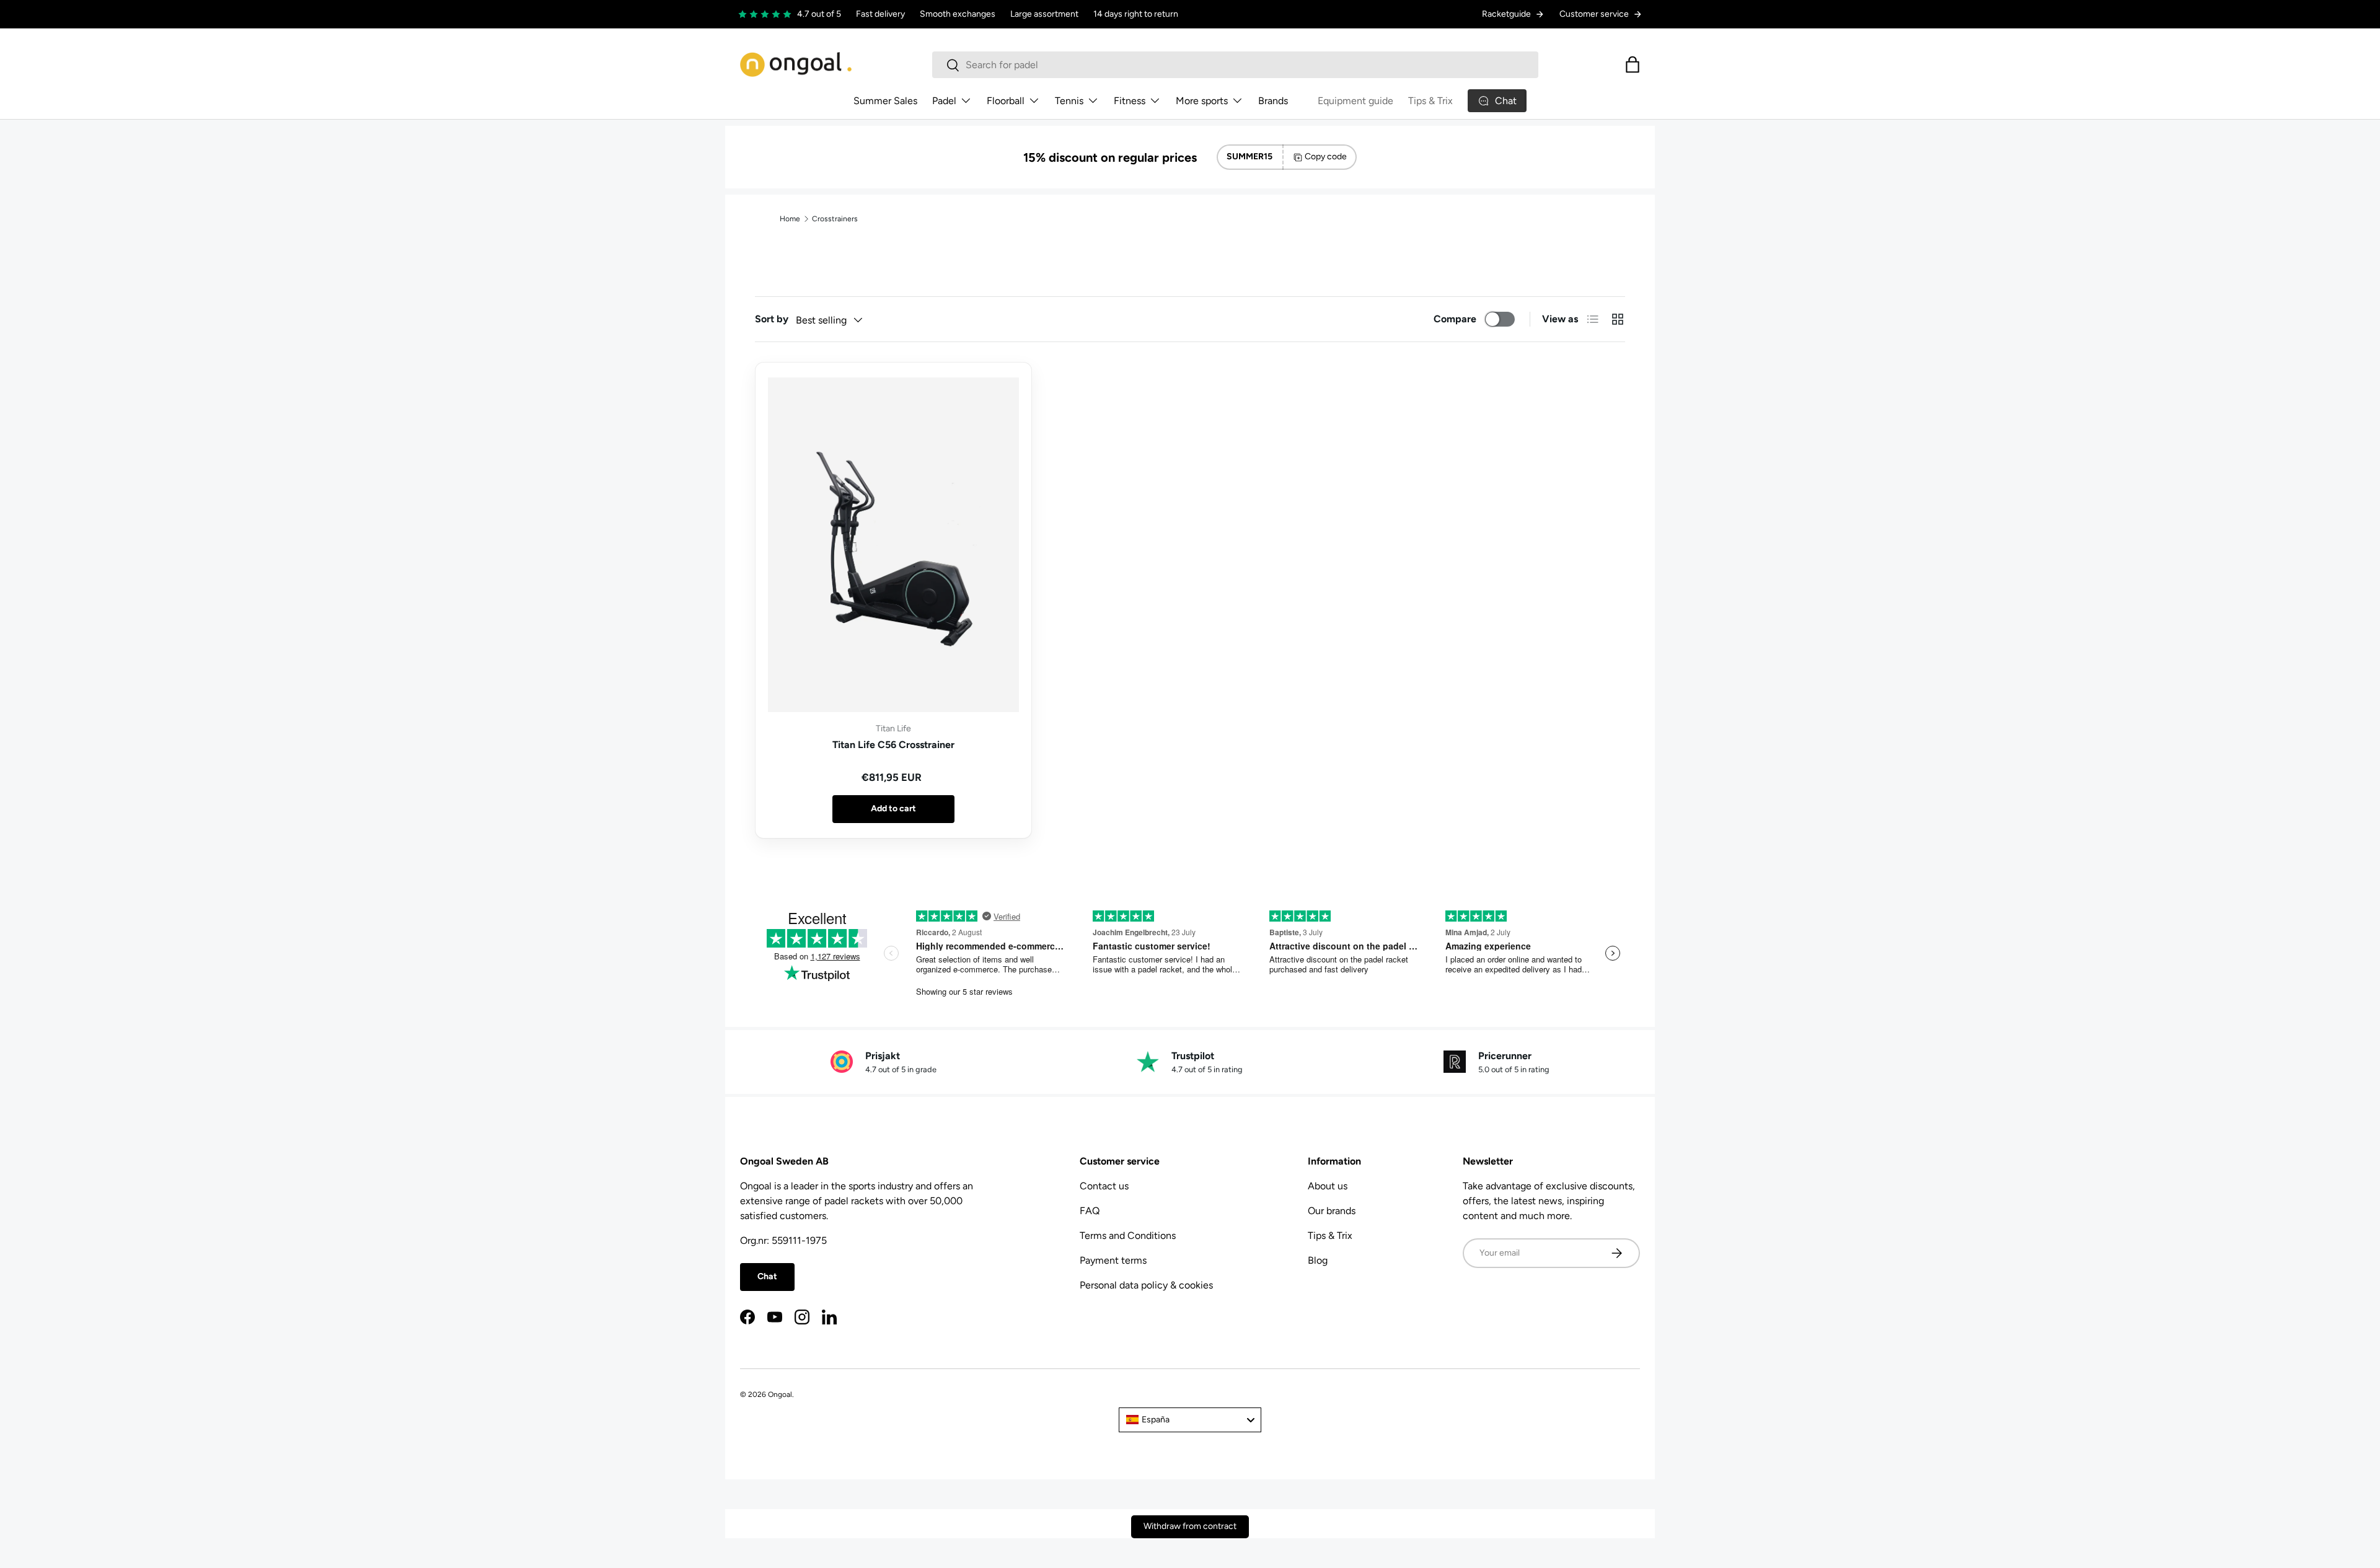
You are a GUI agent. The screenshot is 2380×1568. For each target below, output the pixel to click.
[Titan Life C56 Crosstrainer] (893, 545)
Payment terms (1113, 1260)
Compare (1455, 319)
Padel (944, 101)
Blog (1318, 1260)
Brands (1273, 101)
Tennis (1069, 101)
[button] (1633, 64)
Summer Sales (885, 101)
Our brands (1332, 1211)
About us (1328, 1186)
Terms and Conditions (1128, 1235)
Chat (767, 1276)
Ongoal (780, 1394)
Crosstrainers (835, 219)
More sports (1202, 101)
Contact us (1104, 1186)
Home (790, 219)
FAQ (1090, 1211)
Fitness (1130, 101)
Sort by (772, 319)
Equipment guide (1355, 101)
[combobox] (1235, 65)
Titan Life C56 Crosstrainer (893, 745)
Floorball (1006, 101)
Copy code (1326, 156)
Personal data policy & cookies (1146, 1285)
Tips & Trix (1430, 101)
